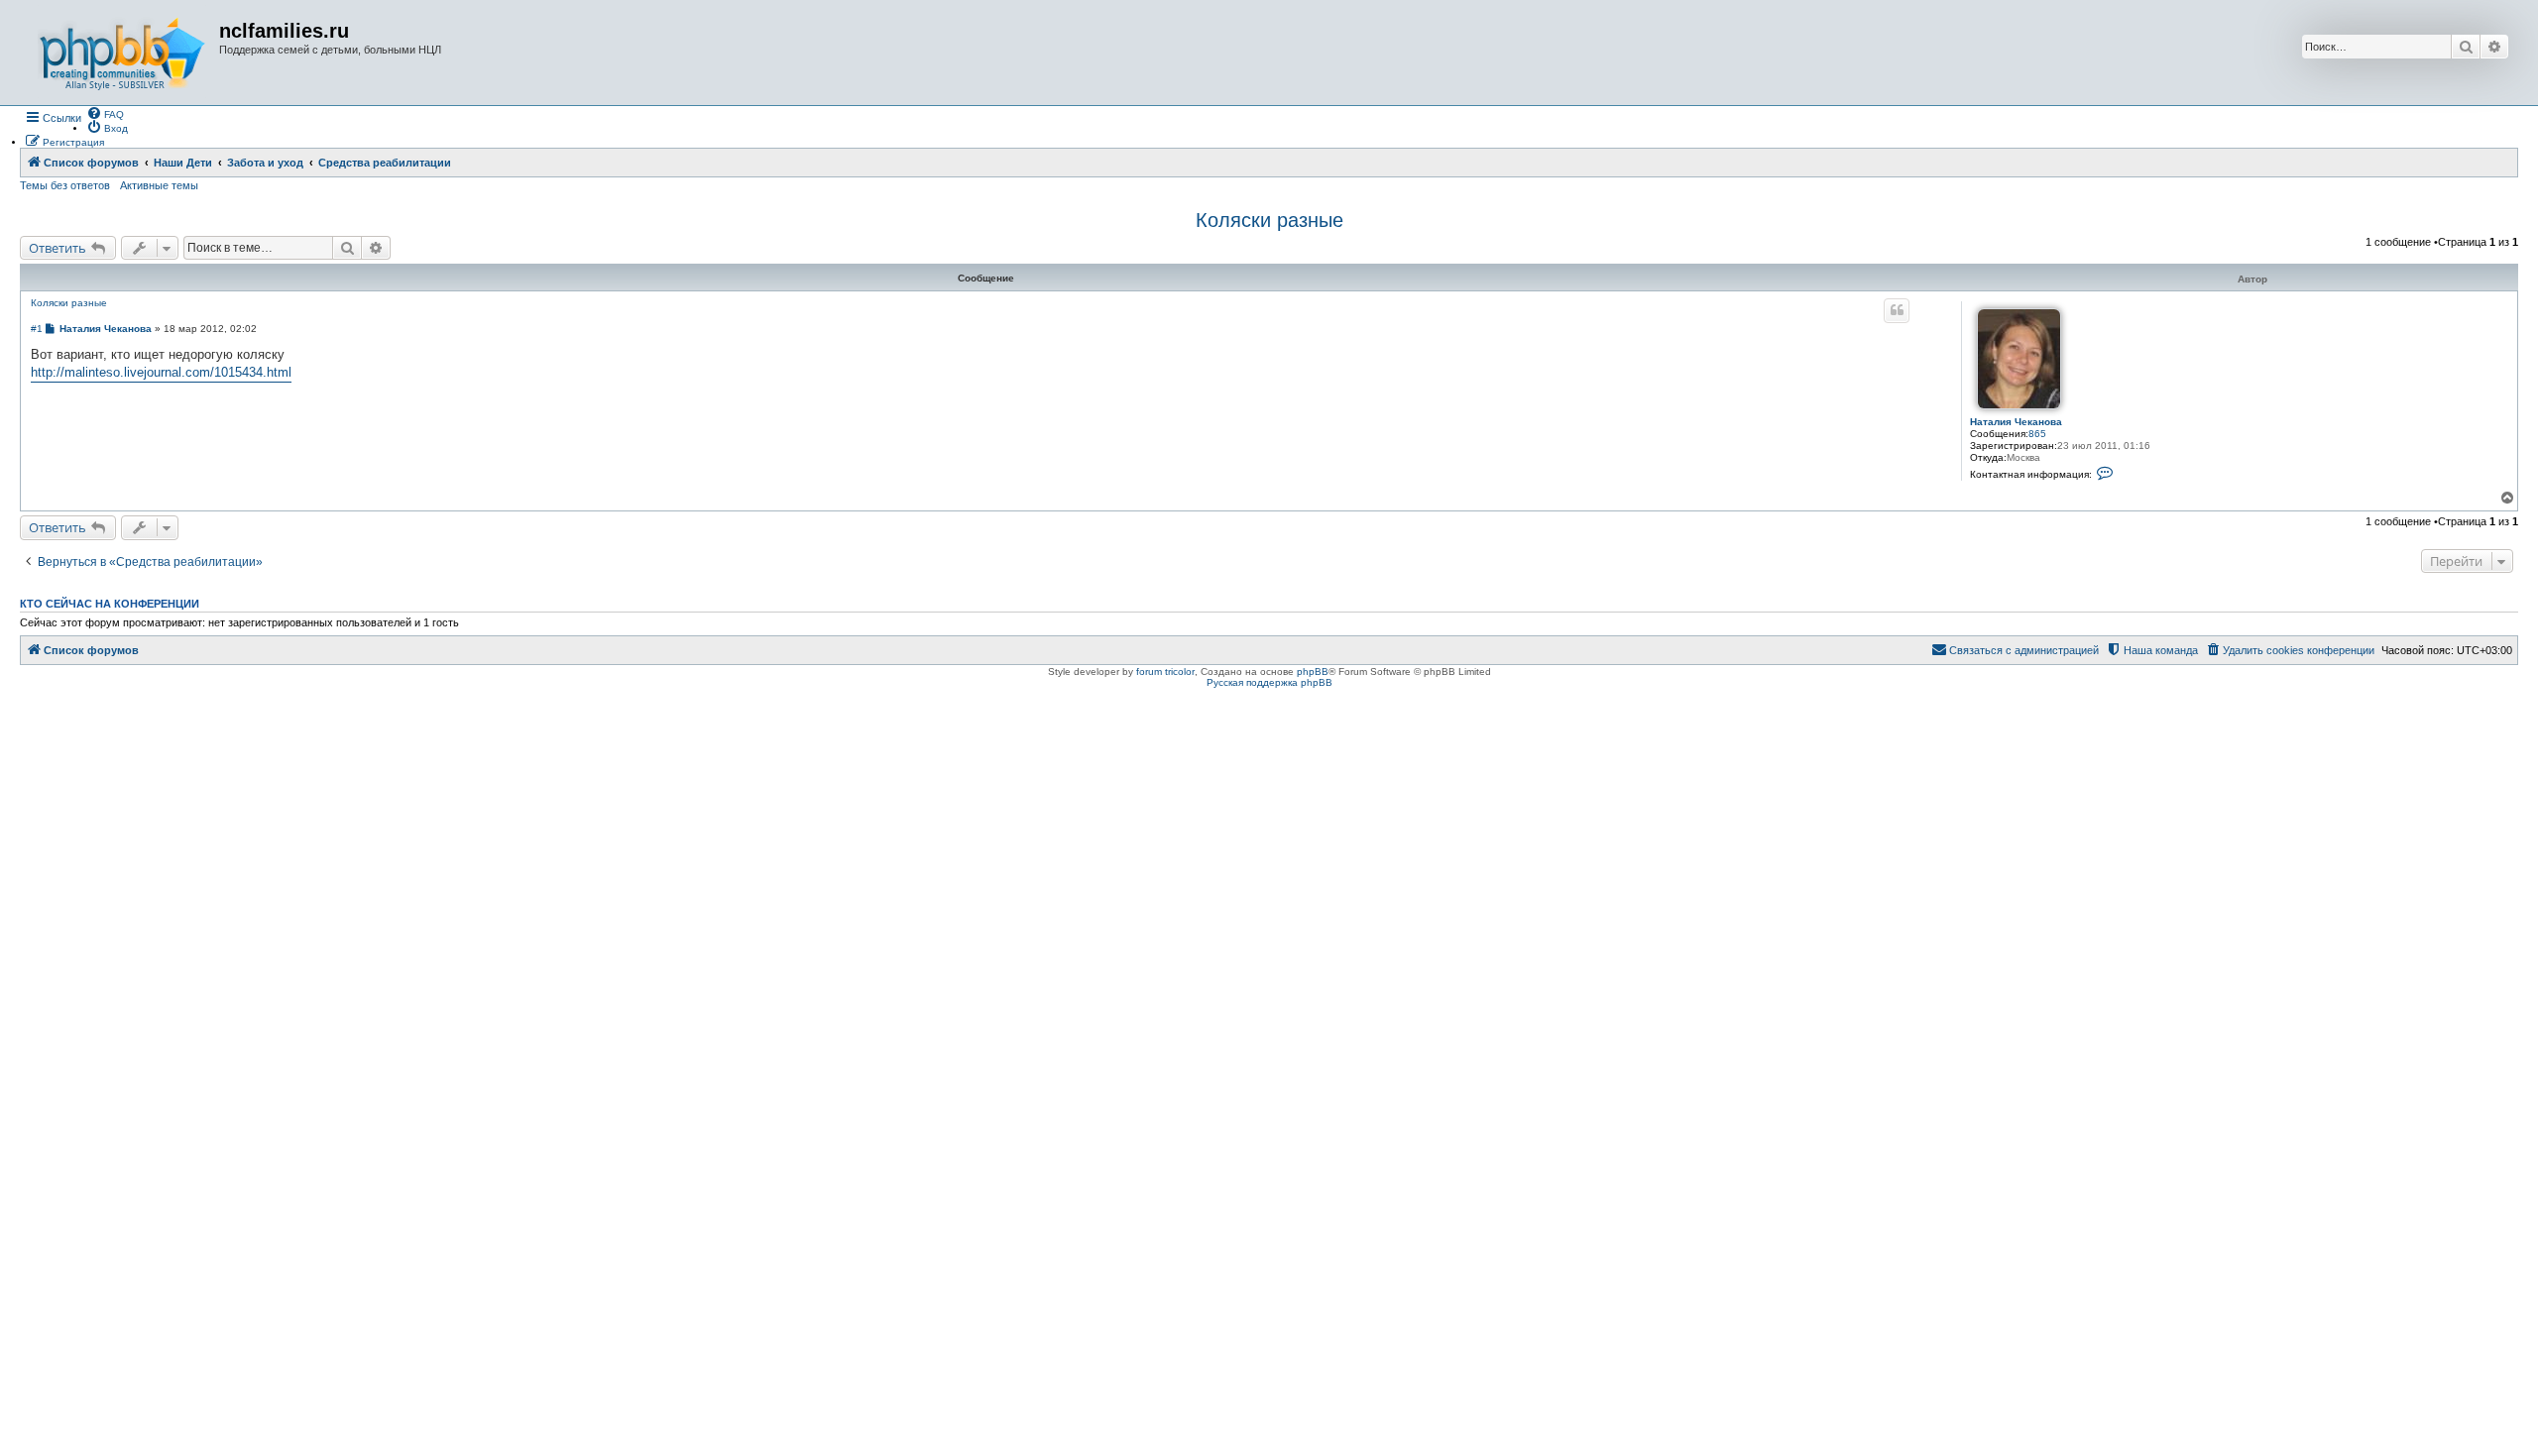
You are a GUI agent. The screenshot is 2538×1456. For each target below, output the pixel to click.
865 (2037, 434)
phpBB (1313, 672)
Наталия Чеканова (2016, 422)
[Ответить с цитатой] (1897, 310)
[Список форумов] (122, 53)
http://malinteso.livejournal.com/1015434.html (161, 372)
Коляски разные (1269, 220)
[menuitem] (105, 113)
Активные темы (159, 185)
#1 (37, 329)
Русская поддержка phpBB (1269, 682)
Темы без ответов (65, 185)
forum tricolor (1165, 672)
